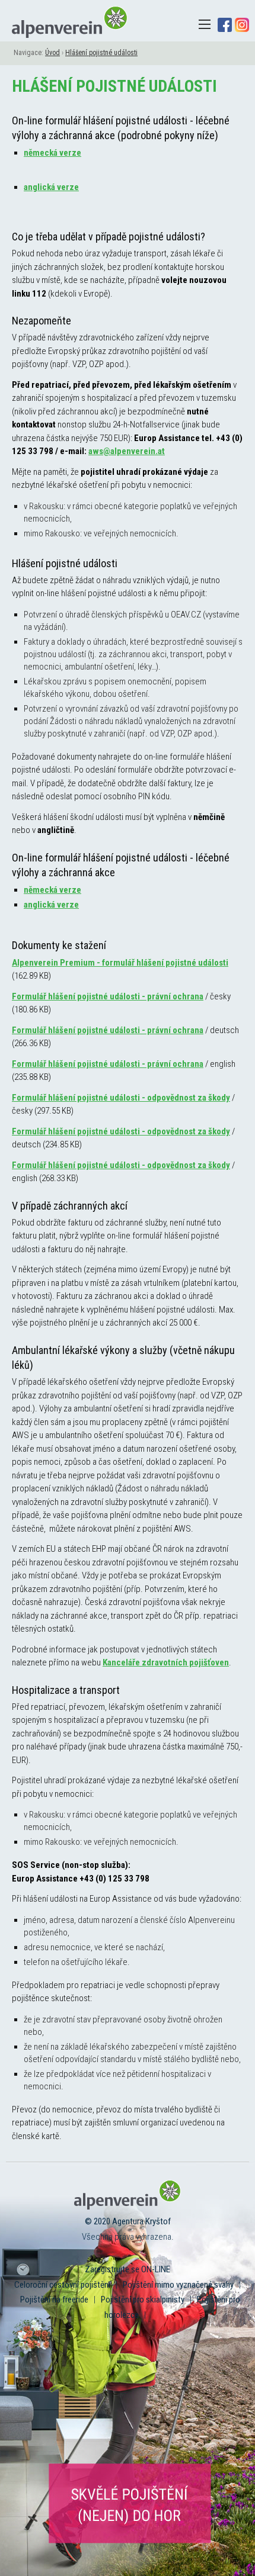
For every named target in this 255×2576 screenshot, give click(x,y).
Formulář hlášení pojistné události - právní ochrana (108, 996)
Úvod (52, 53)
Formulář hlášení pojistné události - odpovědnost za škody (121, 1098)
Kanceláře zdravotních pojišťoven (166, 1662)
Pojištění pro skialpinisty (143, 2300)
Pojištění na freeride (54, 2300)
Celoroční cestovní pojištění (62, 2285)
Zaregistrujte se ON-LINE (128, 2269)
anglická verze (51, 187)
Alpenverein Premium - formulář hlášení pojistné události (120, 963)
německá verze (52, 153)
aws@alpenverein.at (127, 451)
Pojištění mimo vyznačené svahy (178, 2285)
